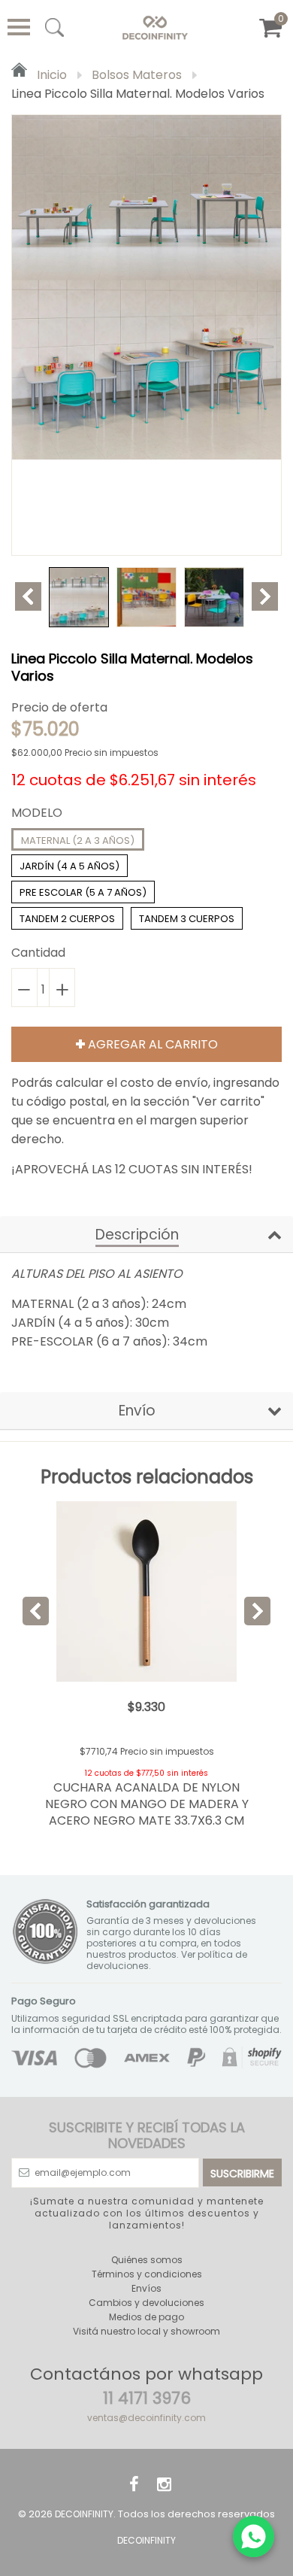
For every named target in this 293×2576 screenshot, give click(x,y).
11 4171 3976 (147, 2398)
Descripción (137, 1235)
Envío (137, 1411)
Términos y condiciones (147, 2274)
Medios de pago (146, 2317)
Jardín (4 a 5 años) (69, 866)
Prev (28, 596)
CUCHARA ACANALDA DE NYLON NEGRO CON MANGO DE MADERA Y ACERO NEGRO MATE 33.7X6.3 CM (147, 1804)
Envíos (146, 2288)
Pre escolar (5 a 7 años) (83, 892)
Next (265, 596)
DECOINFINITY (84, 2514)
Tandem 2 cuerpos (67, 919)
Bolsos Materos (137, 75)
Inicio (50, 75)
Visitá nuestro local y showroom (146, 2331)
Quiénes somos (147, 2260)
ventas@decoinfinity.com (146, 2418)
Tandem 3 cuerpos (187, 919)
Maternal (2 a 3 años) (78, 840)
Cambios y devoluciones (146, 2303)
